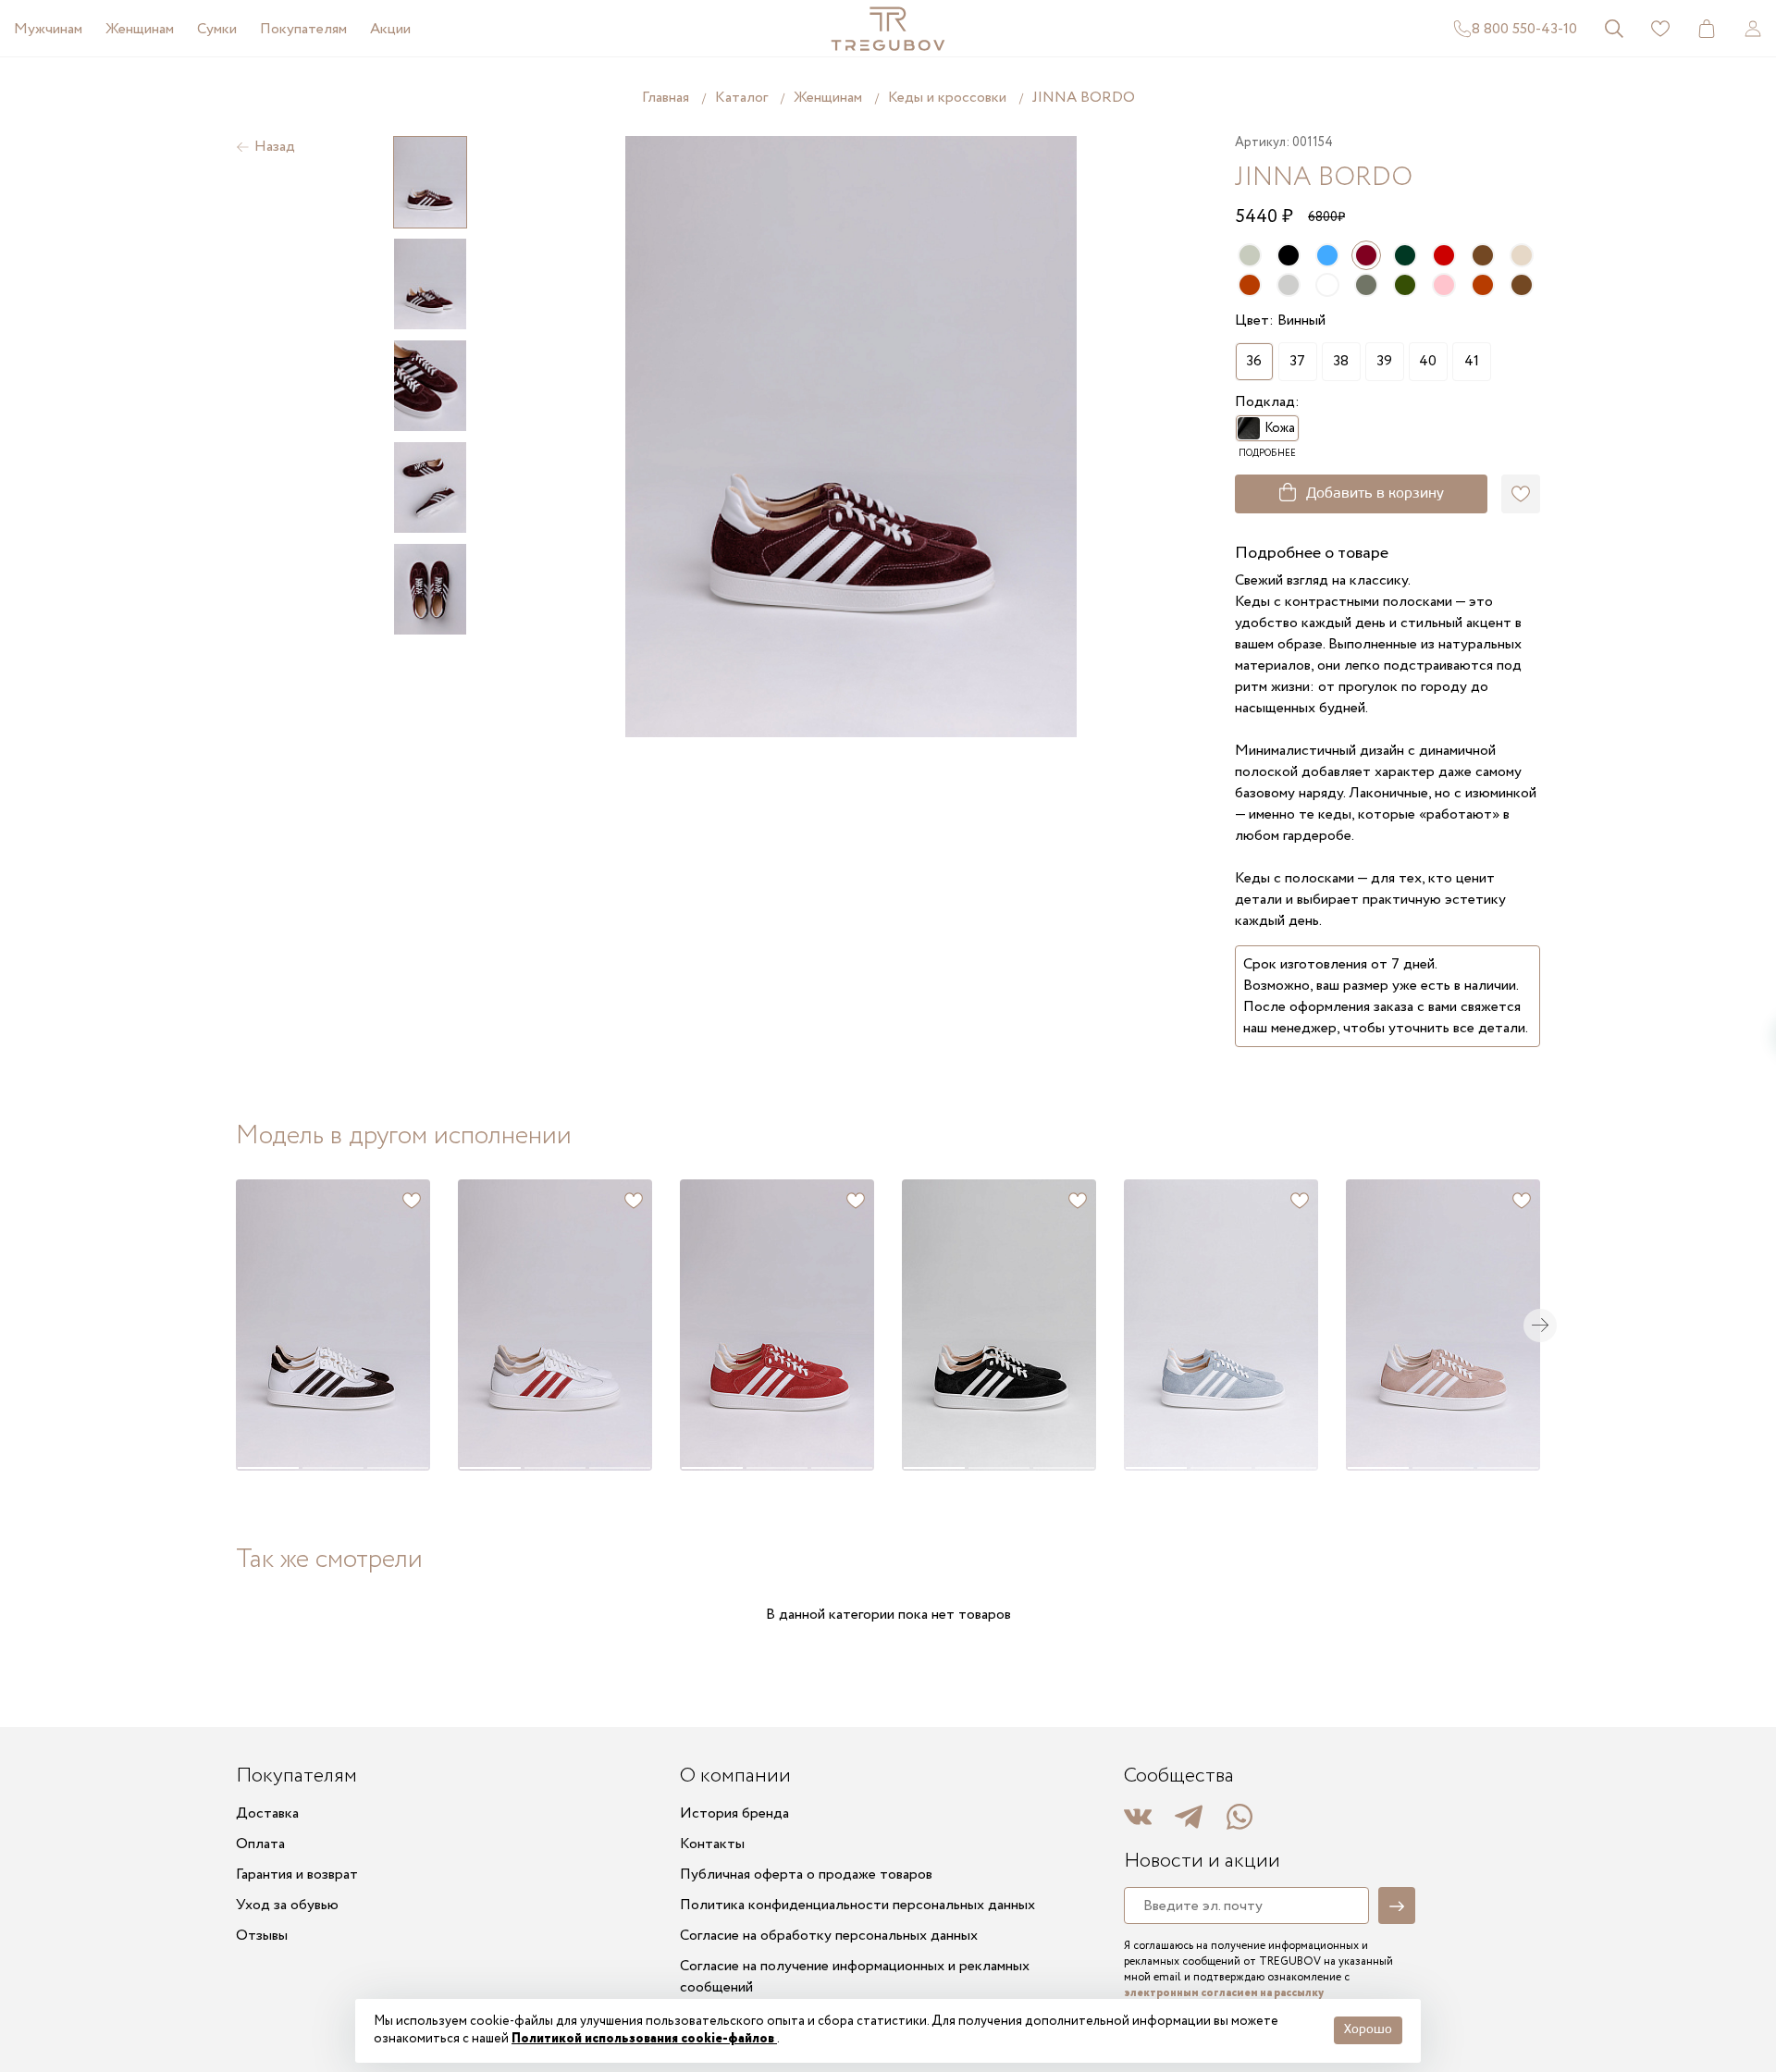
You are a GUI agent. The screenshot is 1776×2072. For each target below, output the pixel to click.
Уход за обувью (287, 1905)
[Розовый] (1444, 285)
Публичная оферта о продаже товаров (806, 1875)
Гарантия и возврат (297, 1875)
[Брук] (1483, 255)
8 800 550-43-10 (1524, 29)
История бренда (734, 1813)
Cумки (217, 29)
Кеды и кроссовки (947, 98)
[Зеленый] (1405, 285)
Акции (390, 29)
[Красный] (1444, 255)
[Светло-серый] (1289, 285)
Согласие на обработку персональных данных (829, 1936)
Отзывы (262, 1936)
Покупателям (303, 29)
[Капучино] (1522, 255)
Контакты (712, 1844)
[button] (267, 1325)
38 (1341, 361)
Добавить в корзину (1375, 494)
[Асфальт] (1366, 285)
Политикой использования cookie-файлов (644, 2039)
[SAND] (1250, 255)
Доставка (267, 1813)
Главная (666, 98)
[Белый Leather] (1327, 285)
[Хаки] (1405, 255)
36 (1254, 361)
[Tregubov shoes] (888, 29)
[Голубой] (1327, 255)
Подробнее (1267, 454)
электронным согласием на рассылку (1224, 1993)
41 (1472, 361)
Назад (275, 147)
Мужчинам (48, 29)
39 (1384, 361)
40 (1428, 361)
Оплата (260, 1844)
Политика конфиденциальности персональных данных (857, 1905)
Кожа (1280, 428)
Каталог (741, 98)
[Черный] (1289, 255)
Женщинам (140, 29)
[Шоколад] (1250, 285)
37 (1297, 361)
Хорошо (1368, 2030)
